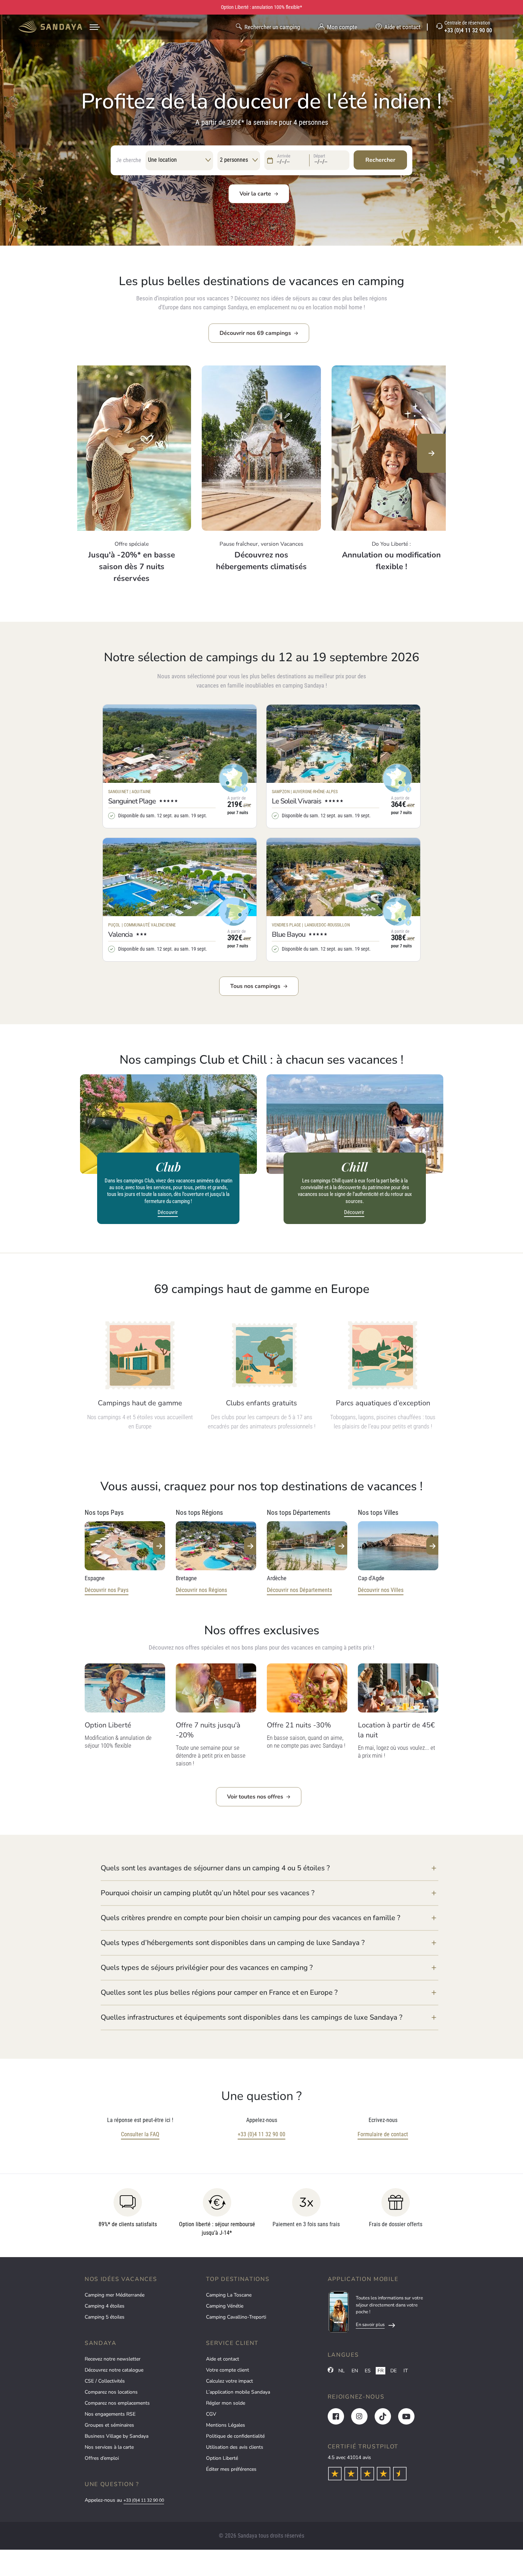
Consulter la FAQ (140, 2134)
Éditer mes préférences (231, 2469)
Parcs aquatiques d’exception (383, 1403)
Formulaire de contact (383, 2134)
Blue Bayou (289, 934)
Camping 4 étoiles (105, 2306)
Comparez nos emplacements (117, 2403)
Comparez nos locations (111, 2392)
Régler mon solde (226, 2403)
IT (406, 2371)
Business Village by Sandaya (117, 2436)
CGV (211, 2414)
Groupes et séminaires (109, 2425)
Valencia (120, 934)
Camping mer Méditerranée (115, 2295)
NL (342, 2371)
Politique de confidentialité (235, 2436)
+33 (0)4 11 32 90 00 (261, 2134)
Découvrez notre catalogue (114, 2370)
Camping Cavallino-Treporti (236, 2317)
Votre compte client (228, 2370)
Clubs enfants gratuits (261, 1403)
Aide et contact (223, 2359)
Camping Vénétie (225, 2306)
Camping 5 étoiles (105, 2317)
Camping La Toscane (229, 2295)
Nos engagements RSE (110, 2414)
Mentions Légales (226, 2425)
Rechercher (380, 160)
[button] (270, 1868)
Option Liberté (222, 2458)
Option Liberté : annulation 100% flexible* (261, 7)
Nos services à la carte (109, 2447)
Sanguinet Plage (132, 801)
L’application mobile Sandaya (238, 2392)
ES (368, 2371)
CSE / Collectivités (105, 2381)
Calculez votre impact (229, 2381)
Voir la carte (255, 194)
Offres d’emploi (102, 2458)
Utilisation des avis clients (235, 2447)
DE (393, 2371)
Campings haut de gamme (140, 1403)
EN (355, 2371)
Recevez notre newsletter (113, 2359)
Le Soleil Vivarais (297, 801)
